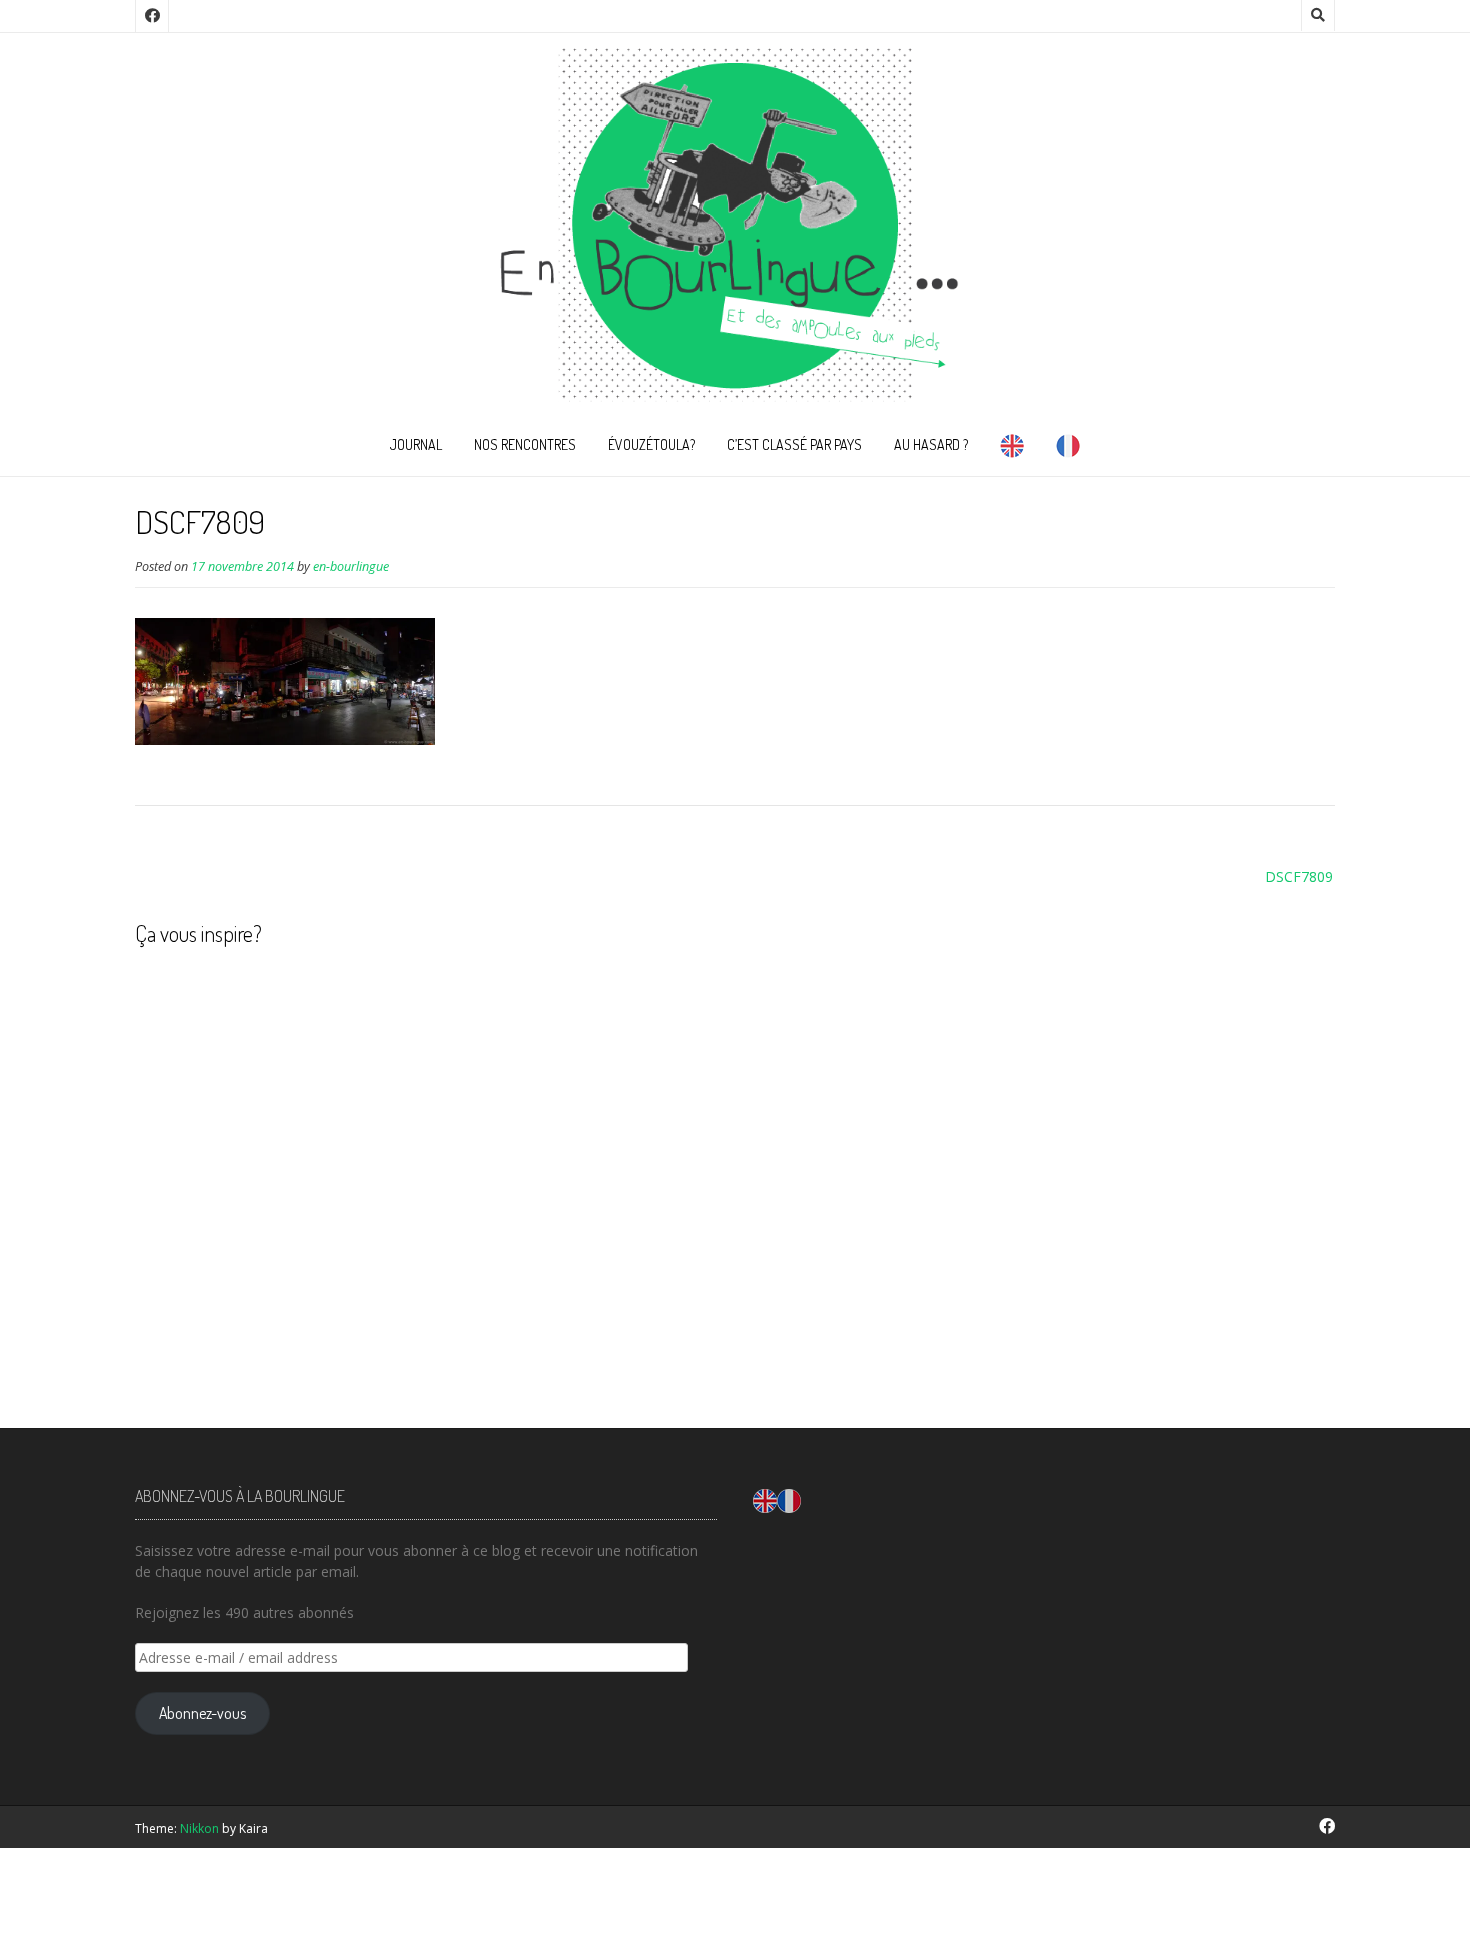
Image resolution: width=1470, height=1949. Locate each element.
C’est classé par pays (794, 444)
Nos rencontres (525, 444)
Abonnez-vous (202, 1713)
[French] (1068, 449)
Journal (416, 444)
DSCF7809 (1299, 876)
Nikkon (199, 1828)
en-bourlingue (351, 566)
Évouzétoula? (651, 444)
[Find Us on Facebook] (152, 16)
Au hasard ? (931, 444)
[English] (1012, 449)
